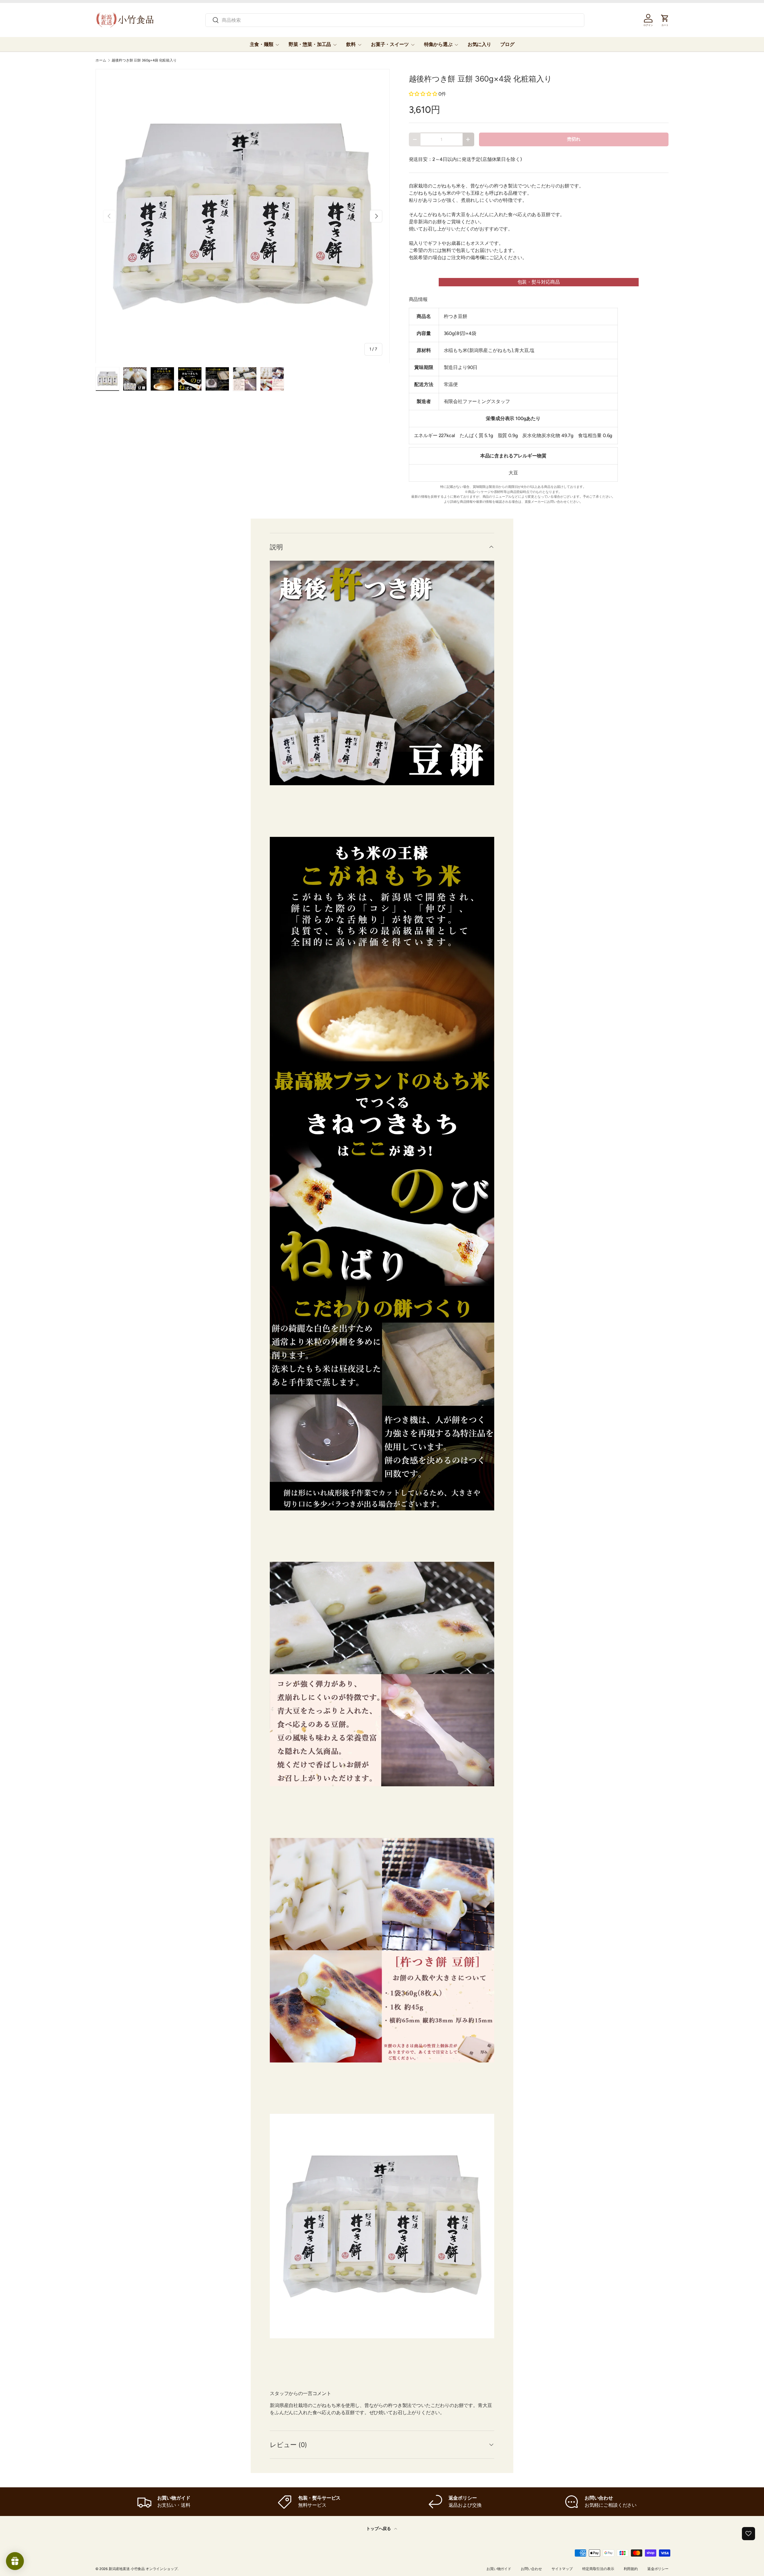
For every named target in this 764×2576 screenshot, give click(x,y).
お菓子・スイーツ (390, 44)
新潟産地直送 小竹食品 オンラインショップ (143, 2569)
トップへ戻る (379, 2529)
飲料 (351, 44)
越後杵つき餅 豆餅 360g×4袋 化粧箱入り (144, 60)
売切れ (574, 139)
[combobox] (395, 20)
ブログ (507, 44)
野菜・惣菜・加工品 (310, 44)
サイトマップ (562, 2569)
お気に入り (479, 44)
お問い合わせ (531, 2569)
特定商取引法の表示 (598, 2569)
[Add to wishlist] (748, 2534)
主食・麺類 (262, 44)
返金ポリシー (658, 2569)
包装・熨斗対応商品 (539, 282)
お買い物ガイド (499, 2569)
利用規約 (631, 2569)
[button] (423, 94)
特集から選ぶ (438, 44)
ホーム (101, 60)
